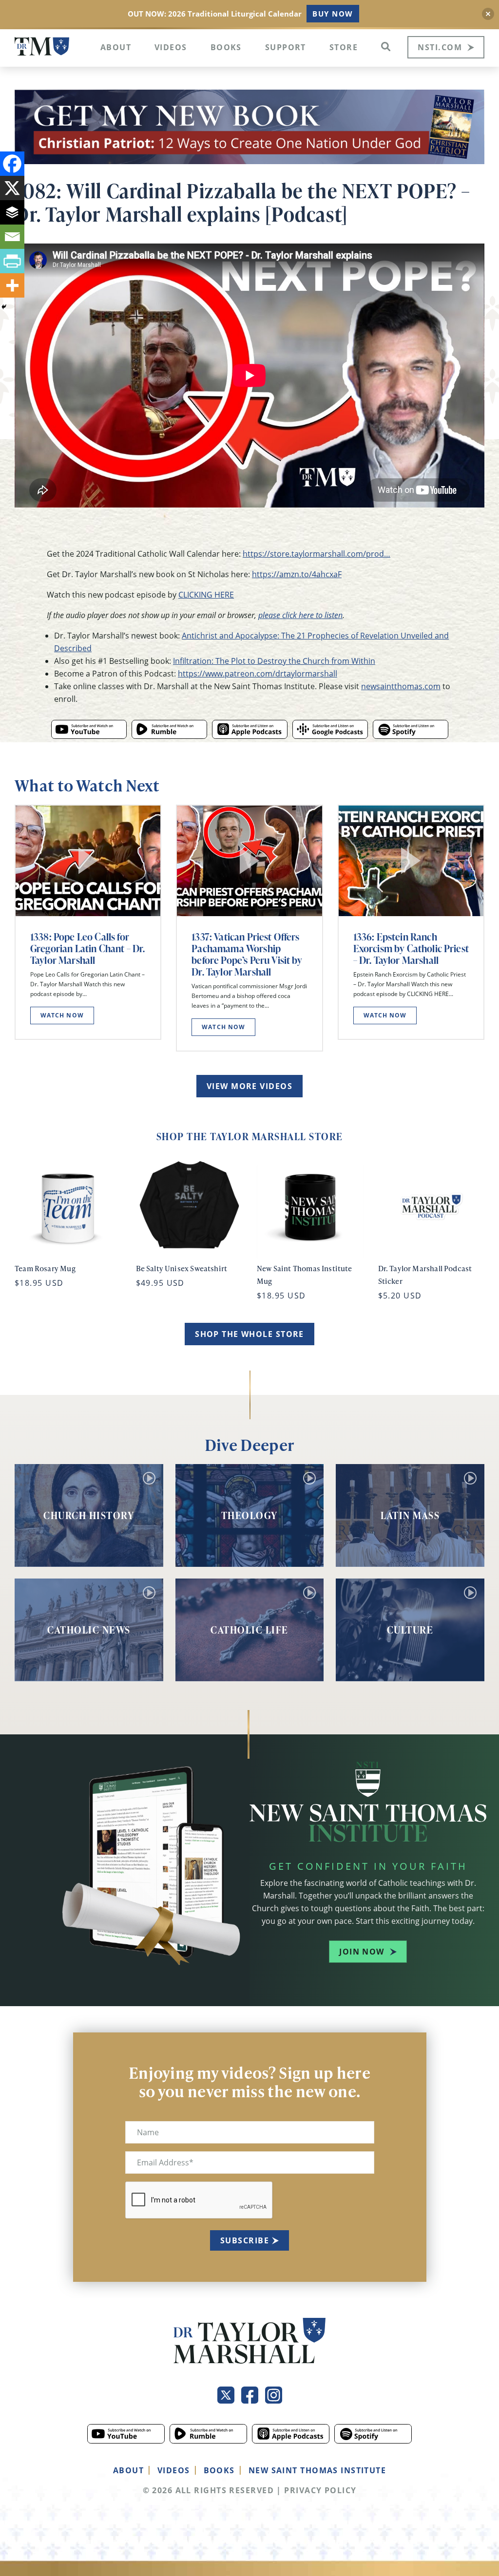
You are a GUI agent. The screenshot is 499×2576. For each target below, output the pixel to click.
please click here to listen (300, 615)
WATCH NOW (62, 1015)
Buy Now (333, 14)
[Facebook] (12, 164)
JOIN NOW (362, 1952)
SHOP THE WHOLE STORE (249, 1334)
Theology (249, 1515)
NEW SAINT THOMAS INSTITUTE (317, 2470)
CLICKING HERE (206, 595)
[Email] (12, 237)
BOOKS (219, 2470)
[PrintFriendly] (12, 261)
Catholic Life (249, 1630)
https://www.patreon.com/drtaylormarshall (258, 674)
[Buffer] (12, 212)
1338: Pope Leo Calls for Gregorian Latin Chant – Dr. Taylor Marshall (87, 948)
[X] (12, 188)
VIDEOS (174, 2470)
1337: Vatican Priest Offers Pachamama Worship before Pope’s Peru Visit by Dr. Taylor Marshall (247, 954)
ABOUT (128, 2470)
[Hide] (4, 307)
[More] (12, 285)
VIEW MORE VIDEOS (249, 1086)
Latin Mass (410, 1515)
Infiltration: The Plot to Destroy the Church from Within (274, 661)
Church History (89, 1515)
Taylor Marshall (42, 47)
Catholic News (89, 1630)
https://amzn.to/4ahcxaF (297, 574)
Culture (410, 1630)
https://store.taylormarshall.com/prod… (317, 554)
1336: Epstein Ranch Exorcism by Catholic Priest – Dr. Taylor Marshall (411, 948)
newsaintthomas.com (401, 686)
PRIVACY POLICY (320, 2490)
